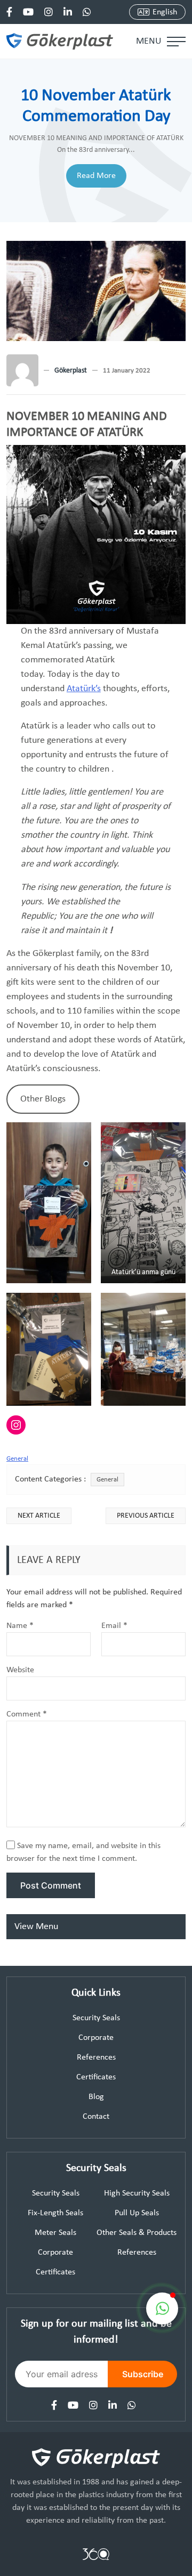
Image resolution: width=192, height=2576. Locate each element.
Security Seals (96, 2018)
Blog (96, 2097)
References (96, 2057)
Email (114, 1626)
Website (20, 1670)
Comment (27, 1714)
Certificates (96, 2077)
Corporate (96, 2038)
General (17, 1459)
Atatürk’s (84, 689)
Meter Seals (55, 2233)
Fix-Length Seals (55, 2213)
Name (20, 1626)
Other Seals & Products (137, 2233)
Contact (96, 2117)
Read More (96, 176)
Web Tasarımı (96, 2554)
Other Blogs (43, 1099)
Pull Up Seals (137, 2213)
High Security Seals (137, 2193)
